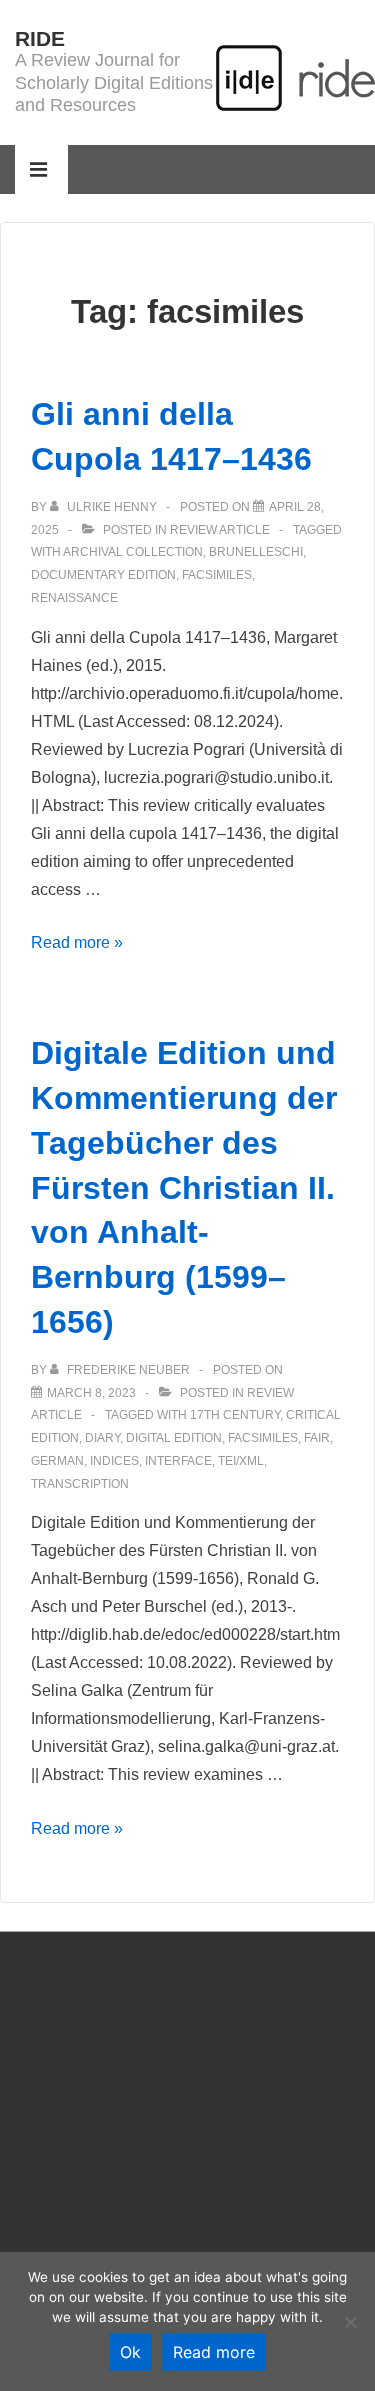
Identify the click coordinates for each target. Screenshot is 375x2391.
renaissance (74, 598)
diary (102, 1438)
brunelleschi (256, 552)
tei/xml (241, 1461)
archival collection (133, 552)
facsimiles (217, 575)
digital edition (174, 1438)
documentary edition (103, 575)
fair (317, 1438)
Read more (214, 2352)
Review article (220, 530)
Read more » (77, 942)
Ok (130, 2352)
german (57, 1461)
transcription (80, 1484)
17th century (235, 1415)
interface (178, 1461)
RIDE (40, 38)
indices (114, 1461)
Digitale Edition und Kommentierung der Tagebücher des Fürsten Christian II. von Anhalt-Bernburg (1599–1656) (184, 1187)
